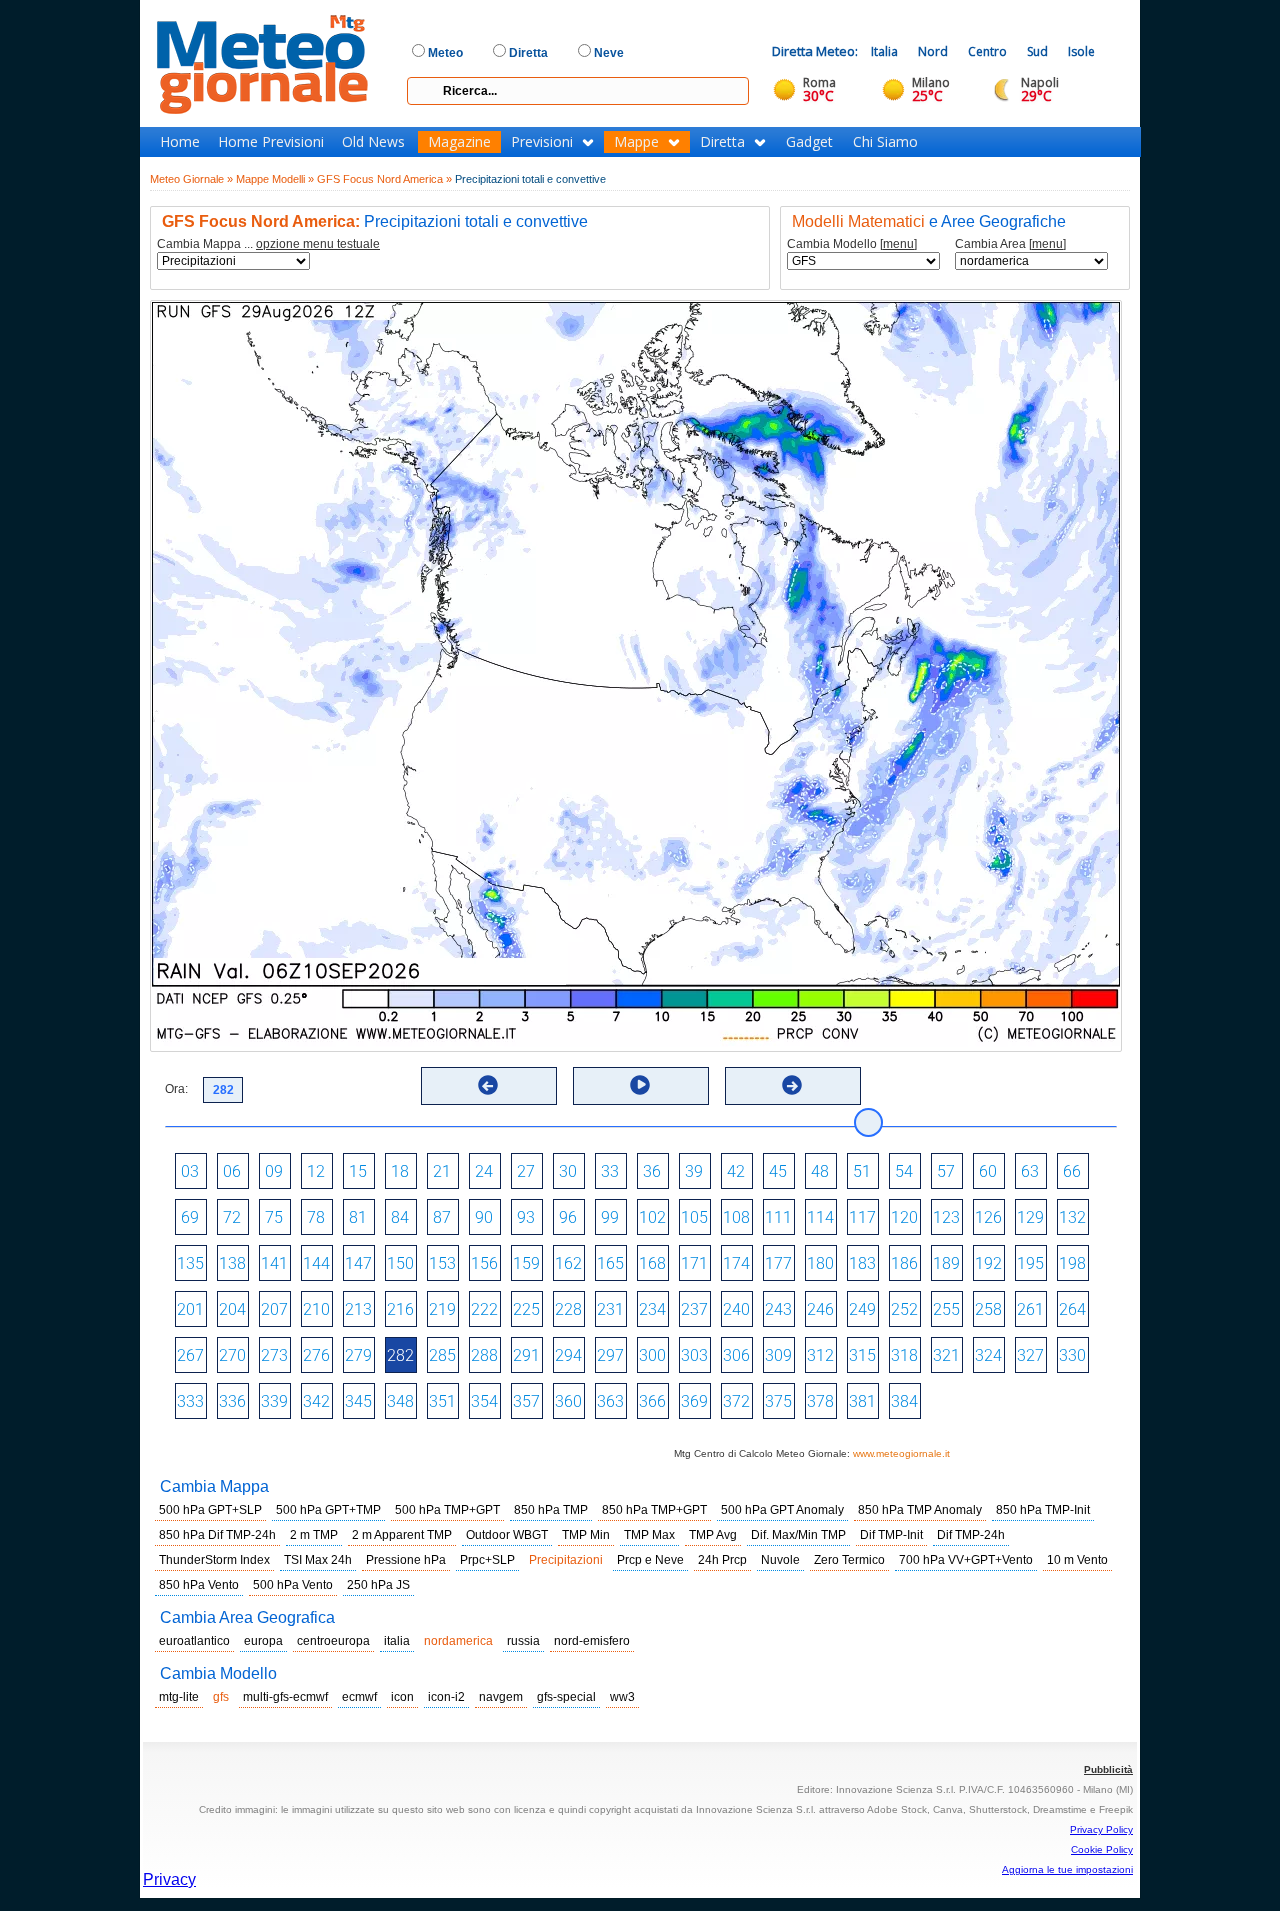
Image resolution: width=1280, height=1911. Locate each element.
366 (652, 1401)
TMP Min (586, 1535)
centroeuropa (333, 1641)
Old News (373, 142)
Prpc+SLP (487, 1560)
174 (736, 1263)
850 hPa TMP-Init (1043, 1510)
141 (274, 1263)
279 (358, 1355)
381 (862, 1401)
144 (316, 1263)
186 (904, 1263)
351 (442, 1401)
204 (232, 1309)
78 (316, 1217)
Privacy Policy (1101, 1829)
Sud (1037, 51)
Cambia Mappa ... (268, 244)
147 (358, 1263)
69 (190, 1217)
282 (400, 1355)
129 (1030, 1217)
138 (232, 1263)
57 (946, 1171)
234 (652, 1309)
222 (484, 1309)
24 (484, 1171)
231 (610, 1309)
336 (232, 1401)
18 (400, 1171)
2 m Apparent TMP (402, 1535)
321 (946, 1355)
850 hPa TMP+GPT (654, 1510)
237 (694, 1309)
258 (988, 1309)
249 (862, 1309)
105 (694, 1217)
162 (568, 1263)
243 (778, 1309)
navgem (501, 1697)
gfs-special (566, 1697)
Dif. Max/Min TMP (798, 1535)
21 (442, 1171)
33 (610, 1171)
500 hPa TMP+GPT (447, 1510)
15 (358, 1171)
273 (274, 1355)
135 (190, 1263)
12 (316, 1171)
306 (736, 1355)
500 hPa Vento (293, 1585)
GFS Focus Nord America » (384, 179)
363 (610, 1401)
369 (694, 1401)
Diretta (722, 142)
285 (442, 1355)
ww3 (622, 1697)
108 (736, 1217)
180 (820, 1263)
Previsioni (542, 142)
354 (484, 1401)
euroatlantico (194, 1641)
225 (526, 1309)
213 (358, 1309)
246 (820, 1309)
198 (1072, 1263)
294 (568, 1355)
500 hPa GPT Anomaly (782, 1510)
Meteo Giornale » (191, 179)
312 (820, 1355)
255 (946, 1309)
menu (898, 244)
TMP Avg (713, 1535)
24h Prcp (722, 1560)
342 (316, 1401)
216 (400, 1309)
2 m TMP (314, 1535)
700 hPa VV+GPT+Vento (966, 1560)
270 (232, 1355)
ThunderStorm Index (214, 1560)
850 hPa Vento (199, 1585)
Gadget (809, 142)
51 (862, 1171)
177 (778, 1263)
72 (232, 1217)
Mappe (636, 142)
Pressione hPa (406, 1560)
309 (778, 1355)
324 (988, 1355)
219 (442, 1309)
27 (526, 1171)
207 (274, 1309)
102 (652, 1217)
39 (694, 1171)
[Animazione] (640, 1085)
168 (652, 1263)
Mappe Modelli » (275, 179)
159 (526, 1263)
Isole (1081, 51)
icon (402, 1697)
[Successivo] (792, 1085)
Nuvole (780, 1560)
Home (180, 142)
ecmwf (359, 1697)
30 (568, 1171)
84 (400, 1217)
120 (904, 1217)
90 (484, 1217)
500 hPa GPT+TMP (328, 1510)
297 (610, 1355)
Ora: (176, 1089)
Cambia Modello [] (852, 244)
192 (988, 1263)
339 (274, 1401)
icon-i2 (446, 1697)
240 (736, 1309)
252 (904, 1309)
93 (526, 1217)
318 (904, 1355)
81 (358, 1217)
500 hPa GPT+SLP (210, 1510)
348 (400, 1401)
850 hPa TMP (551, 1510)
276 (316, 1355)
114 (820, 1217)
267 (190, 1355)
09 (274, 1171)
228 (568, 1309)
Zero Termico (849, 1560)
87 (442, 1217)
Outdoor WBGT (507, 1535)
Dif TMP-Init (891, 1535)
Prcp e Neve (650, 1560)
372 (736, 1401)
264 (1072, 1309)
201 (190, 1309)
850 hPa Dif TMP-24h (217, 1535)
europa (263, 1641)
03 (190, 1171)
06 (232, 1171)
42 (736, 1171)
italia (397, 1641)
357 (526, 1401)
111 (778, 1217)
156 (484, 1263)
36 (652, 1171)
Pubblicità (1108, 1769)
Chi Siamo (885, 142)
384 (904, 1401)
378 (820, 1401)
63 (1030, 1171)
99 (610, 1217)
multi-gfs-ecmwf (285, 1697)
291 (526, 1355)
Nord (933, 51)
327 (1030, 1355)
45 (778, 1171)
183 (862, 1263)
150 (400, 1263)
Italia (884, 51)
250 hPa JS (378, 1585)
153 (442, 1263)
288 (484, 1355)
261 (1030, 1309)
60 (988, 1171)
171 (694, 1263)
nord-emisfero (592, 1641)
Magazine (459, 142)
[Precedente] (488, 1085)
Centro (987, 51)
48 (820, 1171)
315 (862, 1355)
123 (946, 1217)
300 (652, 1355)
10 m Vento (1077, 1560)
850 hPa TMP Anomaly (920, 1510)
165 (610, 1263)
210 (316, 1309)
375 (778, 1401)
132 (1072, 1217)
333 (190, 1401)
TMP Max (649, 1535)
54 (904, 1171)
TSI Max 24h (318, 1560)
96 (568, 1217)
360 (568, 1401)
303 (694, 1355)
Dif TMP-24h (971, 1535)
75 (274, 1217)
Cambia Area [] (1010, 244)
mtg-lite (179, 1697)
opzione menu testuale (318, 244)
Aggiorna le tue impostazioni (1067, 1869)
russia (523, 1641)
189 (946, 1263)
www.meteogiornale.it (901, 1453)
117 (862, 1217)
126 (988, 1217)
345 (358, 1401)
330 (1072, 1355)
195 (1030, 1263)
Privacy (169, 1879)
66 (1072, 1171)
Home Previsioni (271, 142)
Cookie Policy (1102, 1849)
